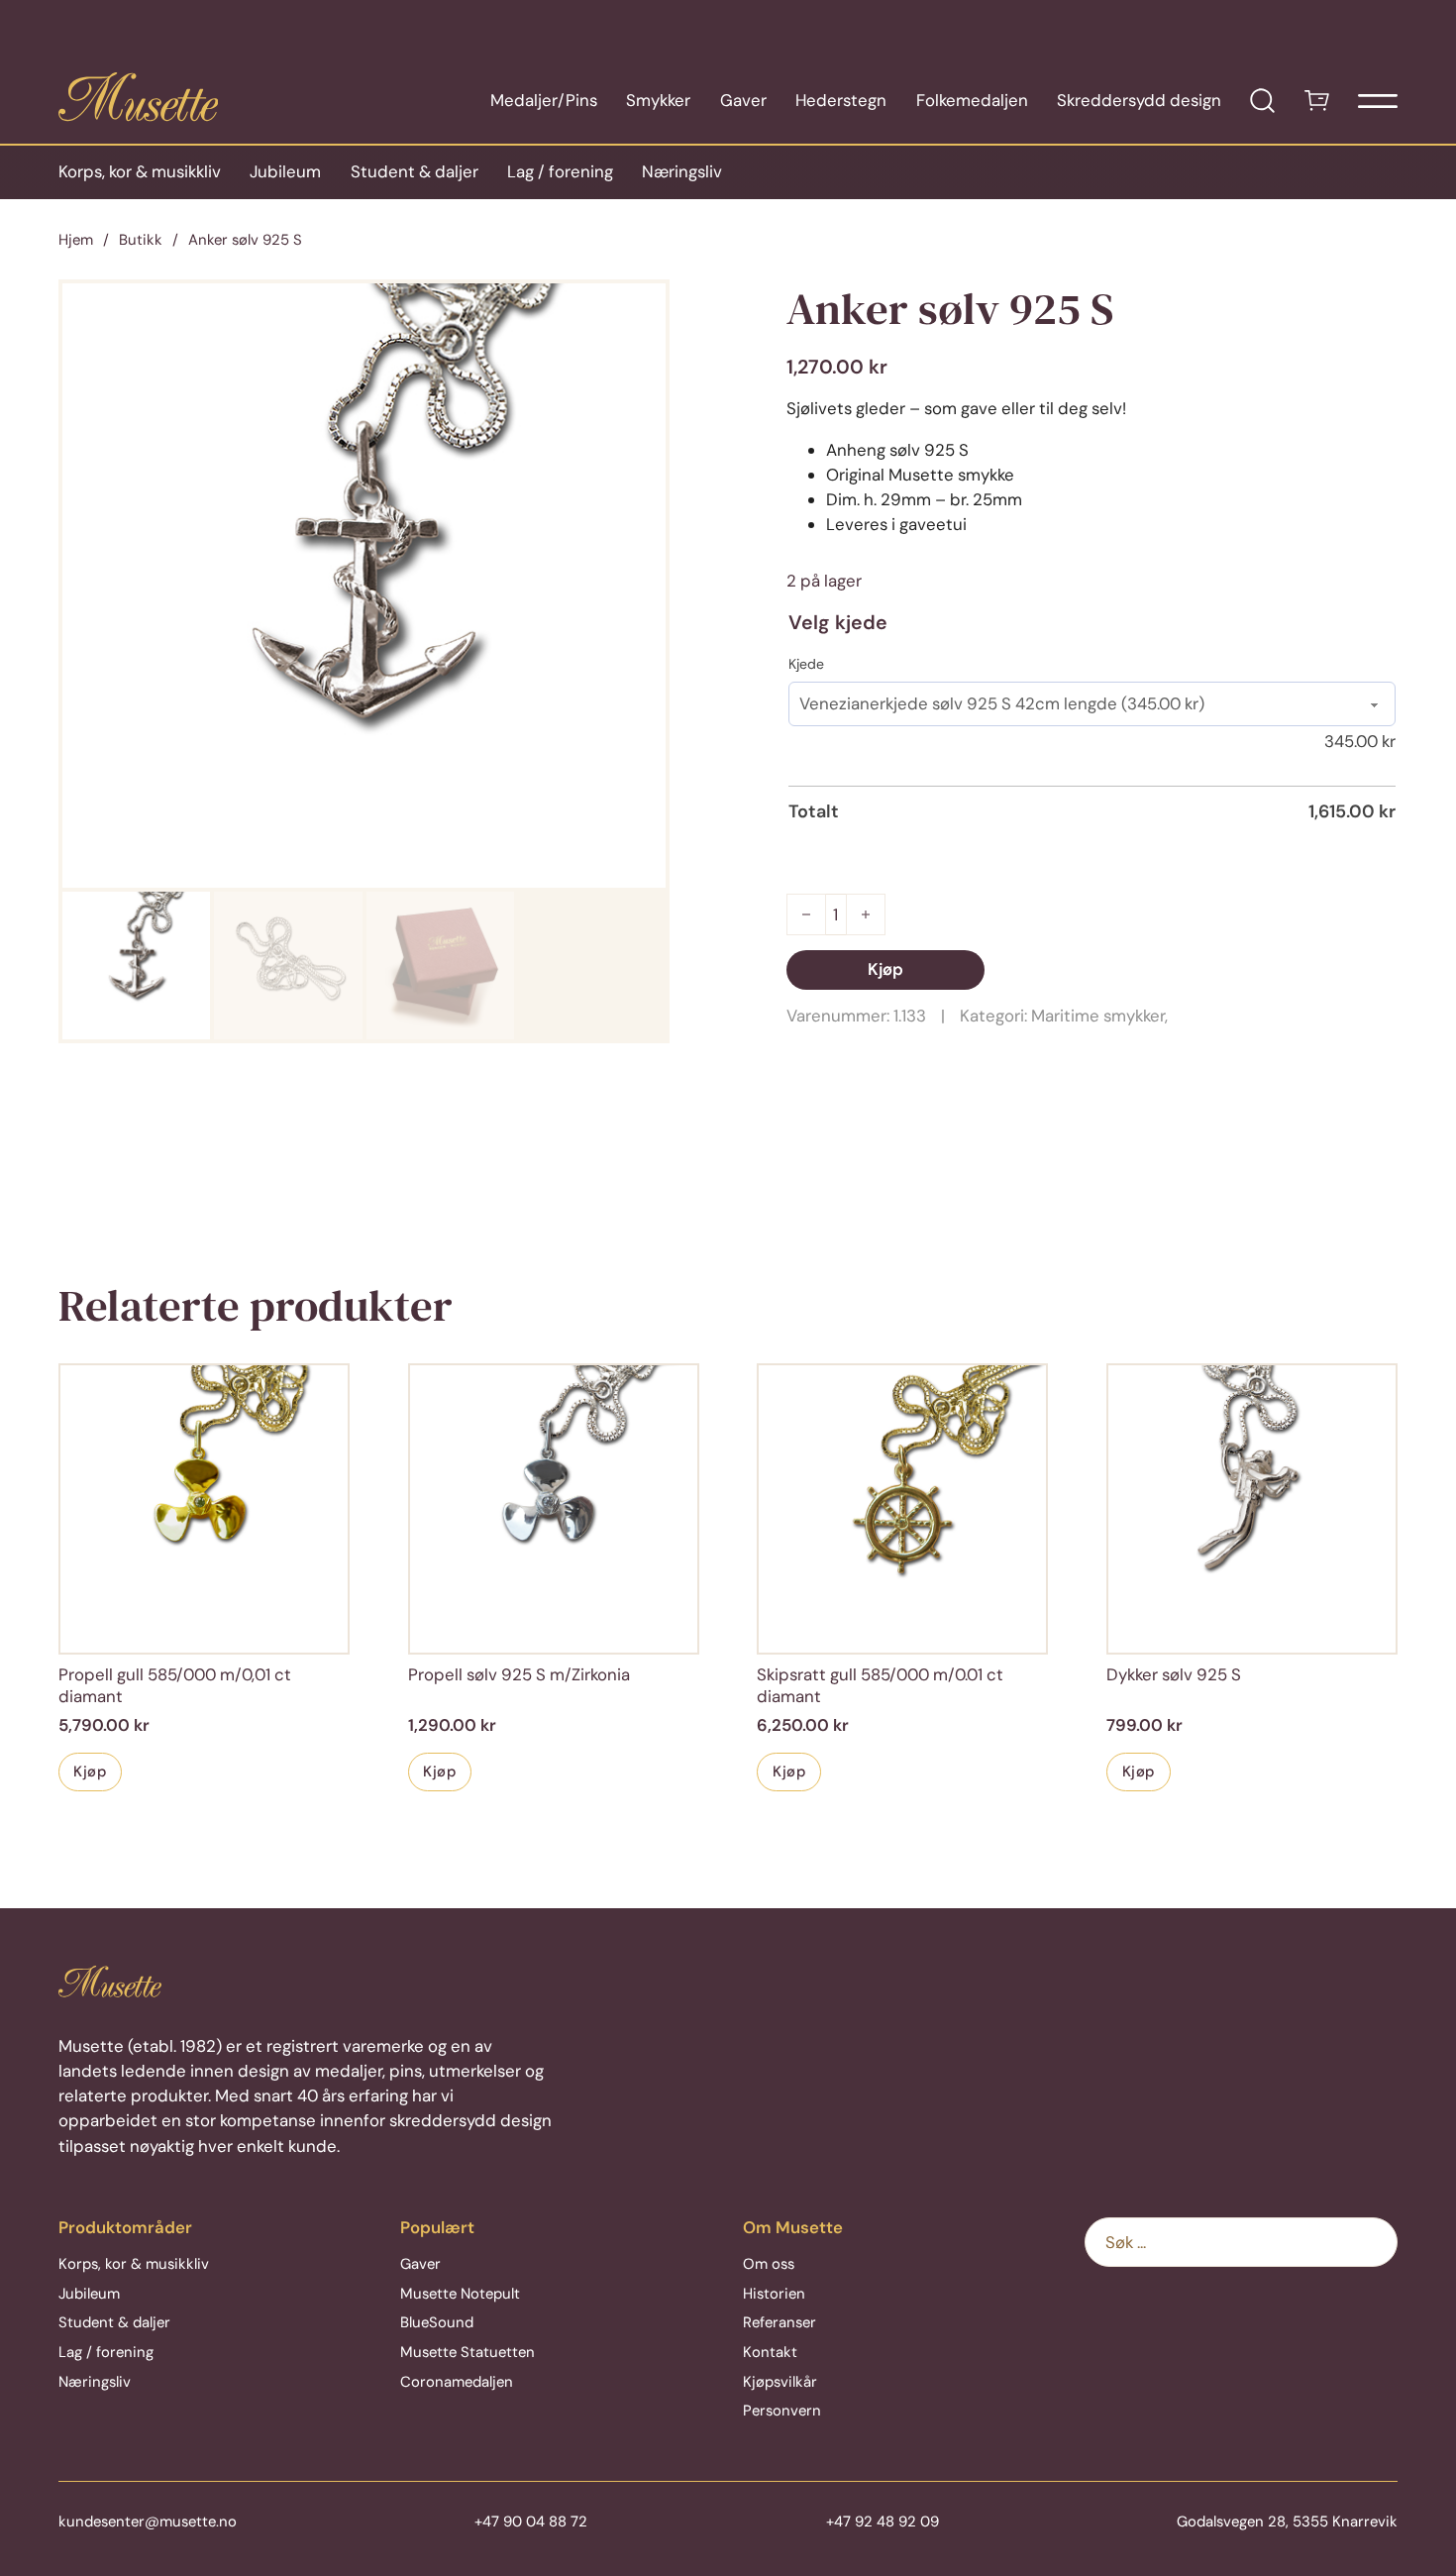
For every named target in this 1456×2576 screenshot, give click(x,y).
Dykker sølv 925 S (1174, 1674)
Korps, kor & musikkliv (140, 171)
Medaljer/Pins (544, 100)
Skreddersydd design (1139, 100)
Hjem (76, 240)
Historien (774, 2294)
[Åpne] (1378, 101)
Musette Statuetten (468, 2352)
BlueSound (437, 2322)
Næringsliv (682, 171)
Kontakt (770, 2352)
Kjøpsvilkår (780, 2382)
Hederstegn (841, 100)
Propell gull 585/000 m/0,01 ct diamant (175, 1685)
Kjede (806, 664)
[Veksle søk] (1262, 101)
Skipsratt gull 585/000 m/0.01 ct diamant (880, 1685)
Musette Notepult (460, 2294)
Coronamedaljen (457, 2382)
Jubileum (285, 171)
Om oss (769, 2264)
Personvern (782, 2411)
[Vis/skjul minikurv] (1317, 101)
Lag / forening (560, 171)
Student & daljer (415, 171)
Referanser (780, 2322)
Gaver (743, 100)
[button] (639, 310)
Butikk (141, 240)
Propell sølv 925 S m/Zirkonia (519, 1674)
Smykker (658, 100)
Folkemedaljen (972, 100)
